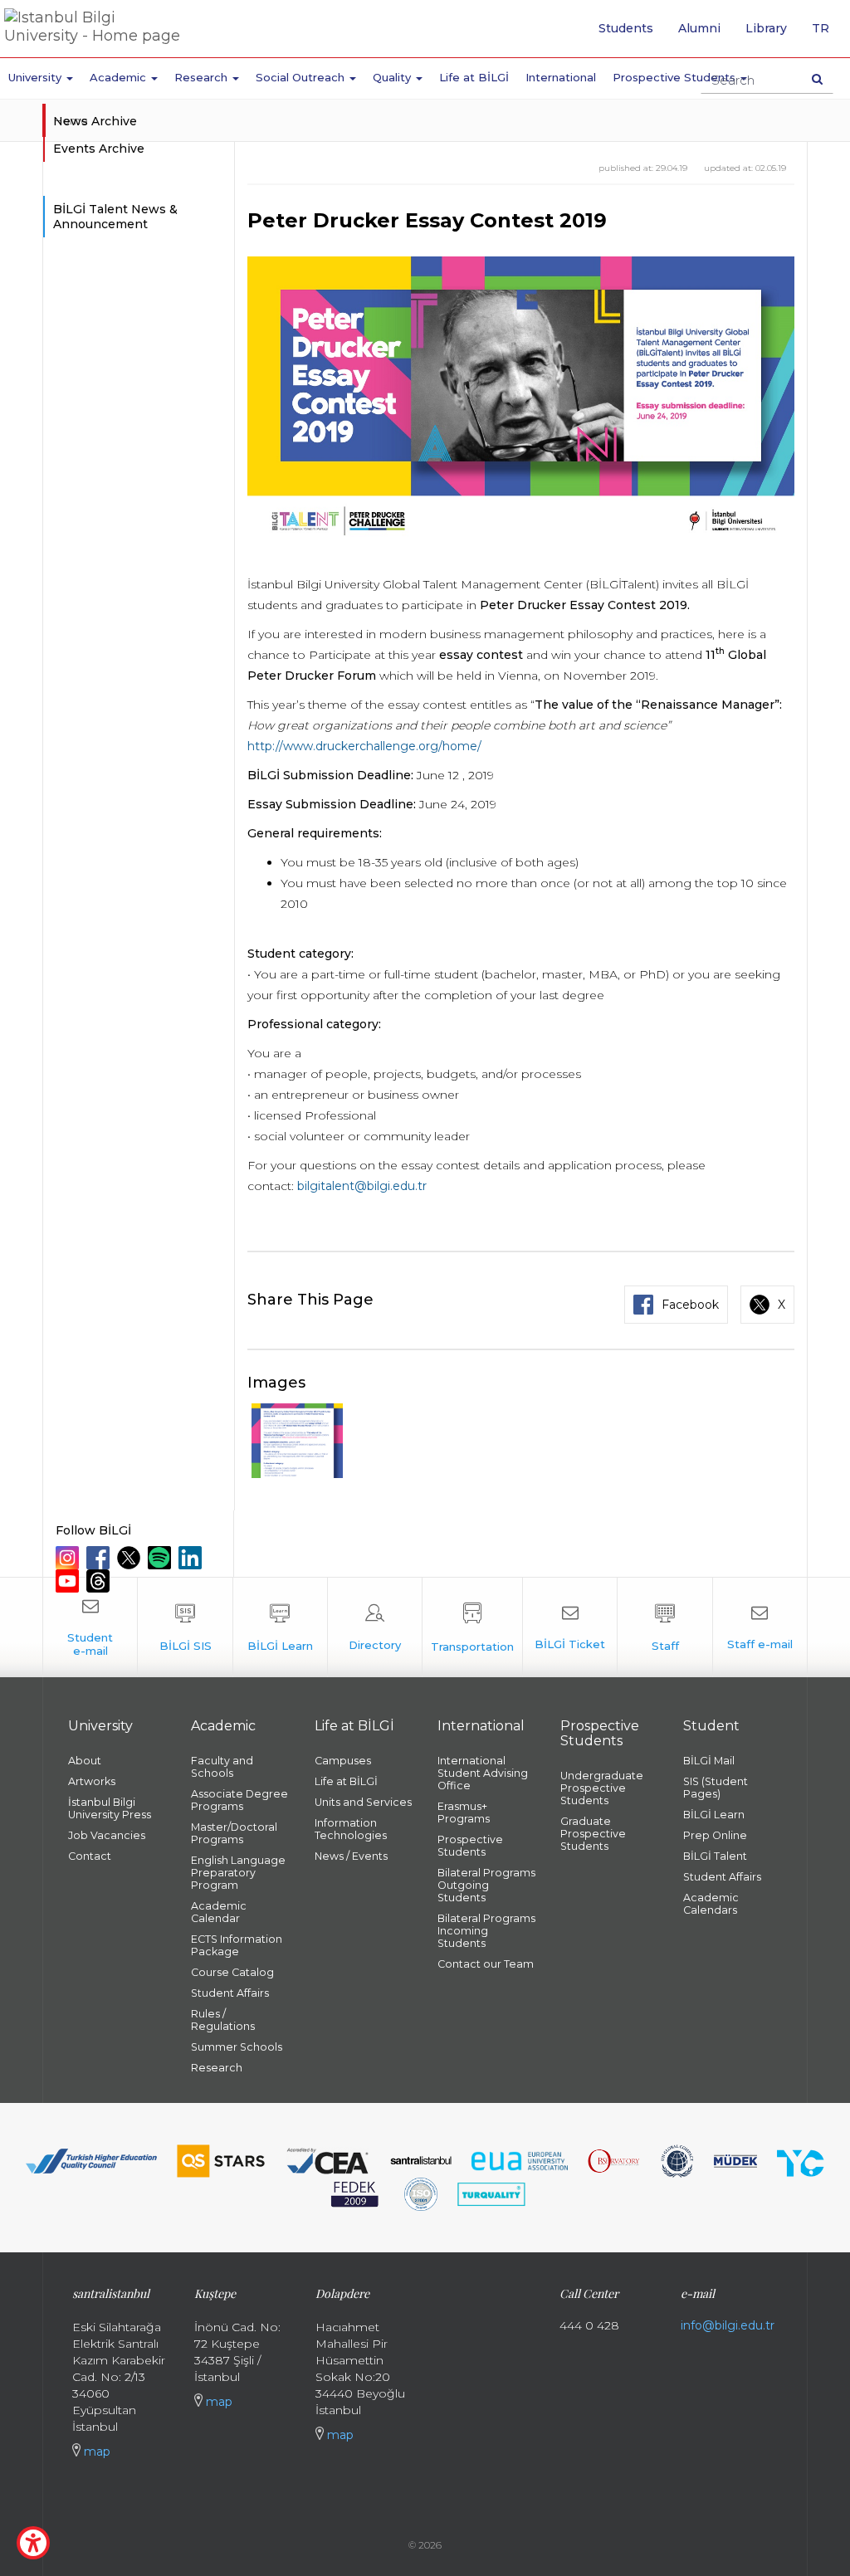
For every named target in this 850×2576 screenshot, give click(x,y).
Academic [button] (120, 77)
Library (766, 28)
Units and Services (363, 1802)
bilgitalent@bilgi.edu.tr (362, 1186)
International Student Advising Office (483, 1773)
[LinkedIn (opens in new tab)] (192, 1558)
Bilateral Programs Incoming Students (486, 1931)
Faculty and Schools (222, 1767)
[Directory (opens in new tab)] (375, 1627)
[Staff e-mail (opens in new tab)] (760, 1627)
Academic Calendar (219, 1912)
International (561, 77)
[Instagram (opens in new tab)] (69, 1558)
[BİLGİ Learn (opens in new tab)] (280, 1627)
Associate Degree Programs (239, 1800)
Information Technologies (351, 1829)
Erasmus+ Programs (464, 1812)
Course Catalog (232, 1972)
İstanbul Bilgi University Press (110, 1808)
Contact (90, 1856)
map (95, 2452)
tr (827, 34)
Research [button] (203, 77)
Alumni (699, 28)
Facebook (690, 1305)
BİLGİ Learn (714, 1815)
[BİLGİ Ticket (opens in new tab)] (570, 1627)
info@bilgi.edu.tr (728, 2325)
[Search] (817, 79)
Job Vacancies (107, 1835)
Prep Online (715, 1835)
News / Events (351, 1856)
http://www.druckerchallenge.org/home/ (364, 746)
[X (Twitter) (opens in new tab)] (131, 1558)
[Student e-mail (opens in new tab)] (90, 1627)
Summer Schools (237, 2047)
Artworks (92, 1781)
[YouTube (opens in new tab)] (69, 1581)
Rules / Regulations (223, 2020)
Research (217, 2068)
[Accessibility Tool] (33, 2543)
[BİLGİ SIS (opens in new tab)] (185, 1627)
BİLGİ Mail (709, 1761)
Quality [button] (393, 77)
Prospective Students (470, 1846)
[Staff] (664, 1627)
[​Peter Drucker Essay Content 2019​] (297, 1441)
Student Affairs (230, 1993)
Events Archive (99, 149)
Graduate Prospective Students (593, 1834)
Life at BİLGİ (474, 77)
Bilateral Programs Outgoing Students (486, 1885)
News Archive (95, 121)
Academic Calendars (711, 1904)
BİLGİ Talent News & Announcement (115, 217)
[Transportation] (472, 1627)
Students (626, 28)
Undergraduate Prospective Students (602, 1788)
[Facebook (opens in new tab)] (100, 1558)
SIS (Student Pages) (716, 1788)
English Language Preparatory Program (238, 1873)
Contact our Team (486, 1964)
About (85, 1761)
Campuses (343, 1761)
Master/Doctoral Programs (234, 1833)
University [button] (37, 77)
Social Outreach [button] (302, 77)
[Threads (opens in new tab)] (100, 1581)
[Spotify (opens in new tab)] (161, 1558)
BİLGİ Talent (715, 1856)
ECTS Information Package (237, 1945)
